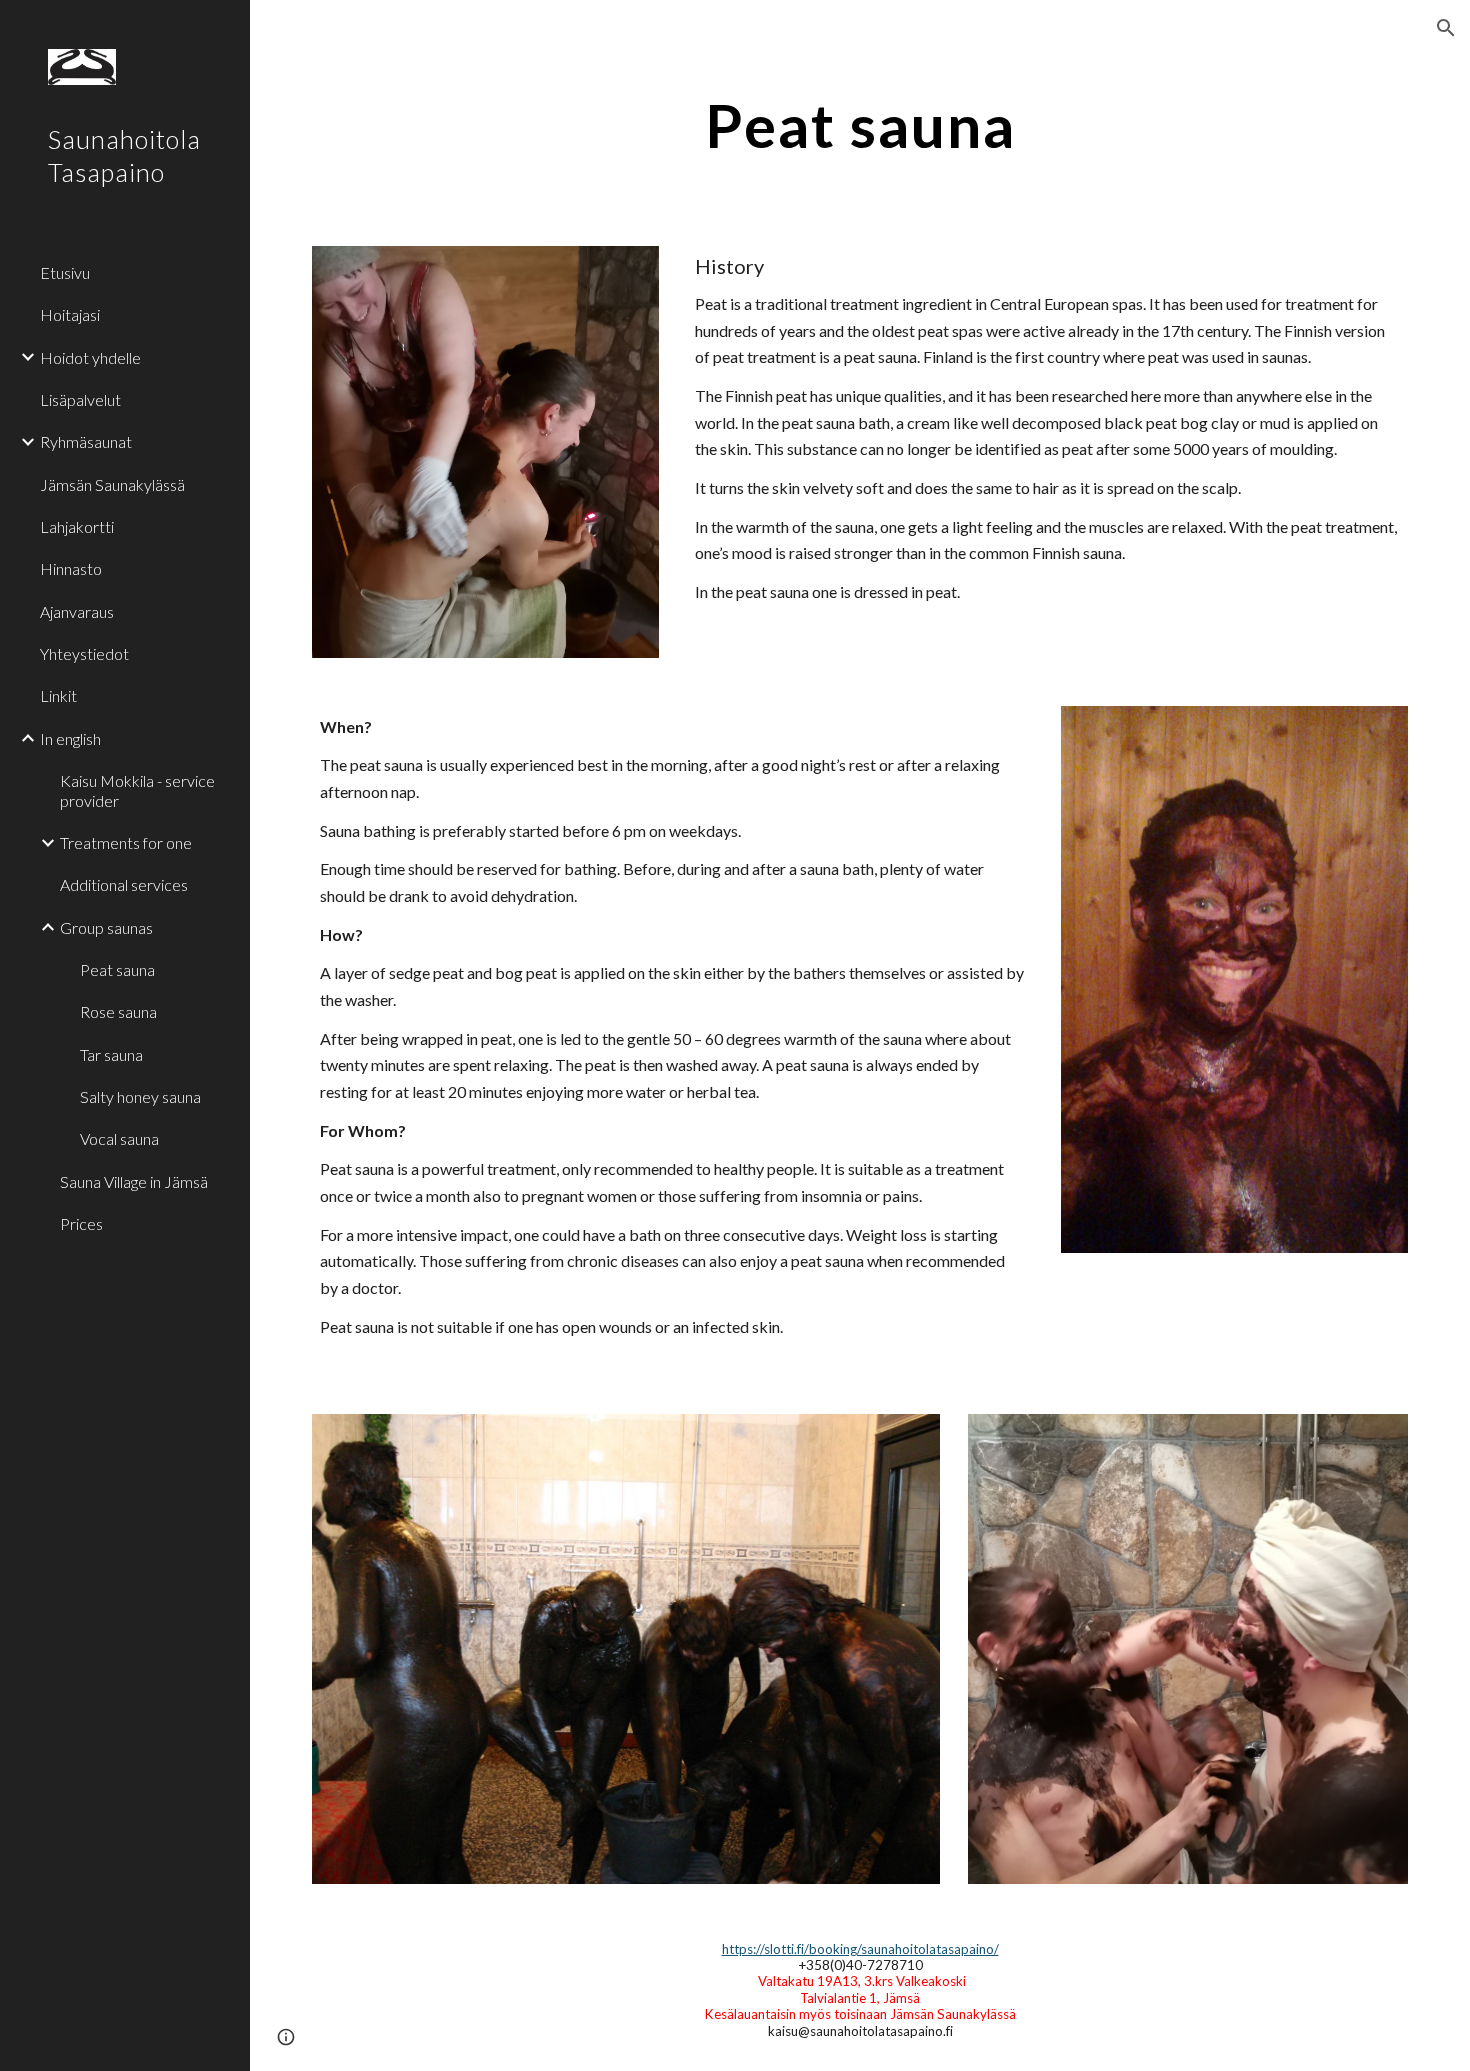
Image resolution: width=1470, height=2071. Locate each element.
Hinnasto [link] (71, 568)
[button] (1446, 28)
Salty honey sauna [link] (140, 1096)
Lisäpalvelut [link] (80, 399)
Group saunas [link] (106, 927)
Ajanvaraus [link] (77, 611)
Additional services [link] (124, 884)
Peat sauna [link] (117, 969)
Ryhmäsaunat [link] (86, 441)
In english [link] (70, 738)
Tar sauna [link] (111, 1054)
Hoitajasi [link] (70, 314)
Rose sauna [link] (118, 1011)
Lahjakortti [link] (77, 526)
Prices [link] (81, 1223)
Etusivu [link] (65, 272)
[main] (860, 125)
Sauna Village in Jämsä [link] (134, 1181)
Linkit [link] (58, 695)
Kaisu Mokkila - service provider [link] (137, 790)
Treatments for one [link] (126, 842)
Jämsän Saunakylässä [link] (112, 484)
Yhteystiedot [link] (84, 653)
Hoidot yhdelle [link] (90, 357)
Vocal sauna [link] (119, 1138)
